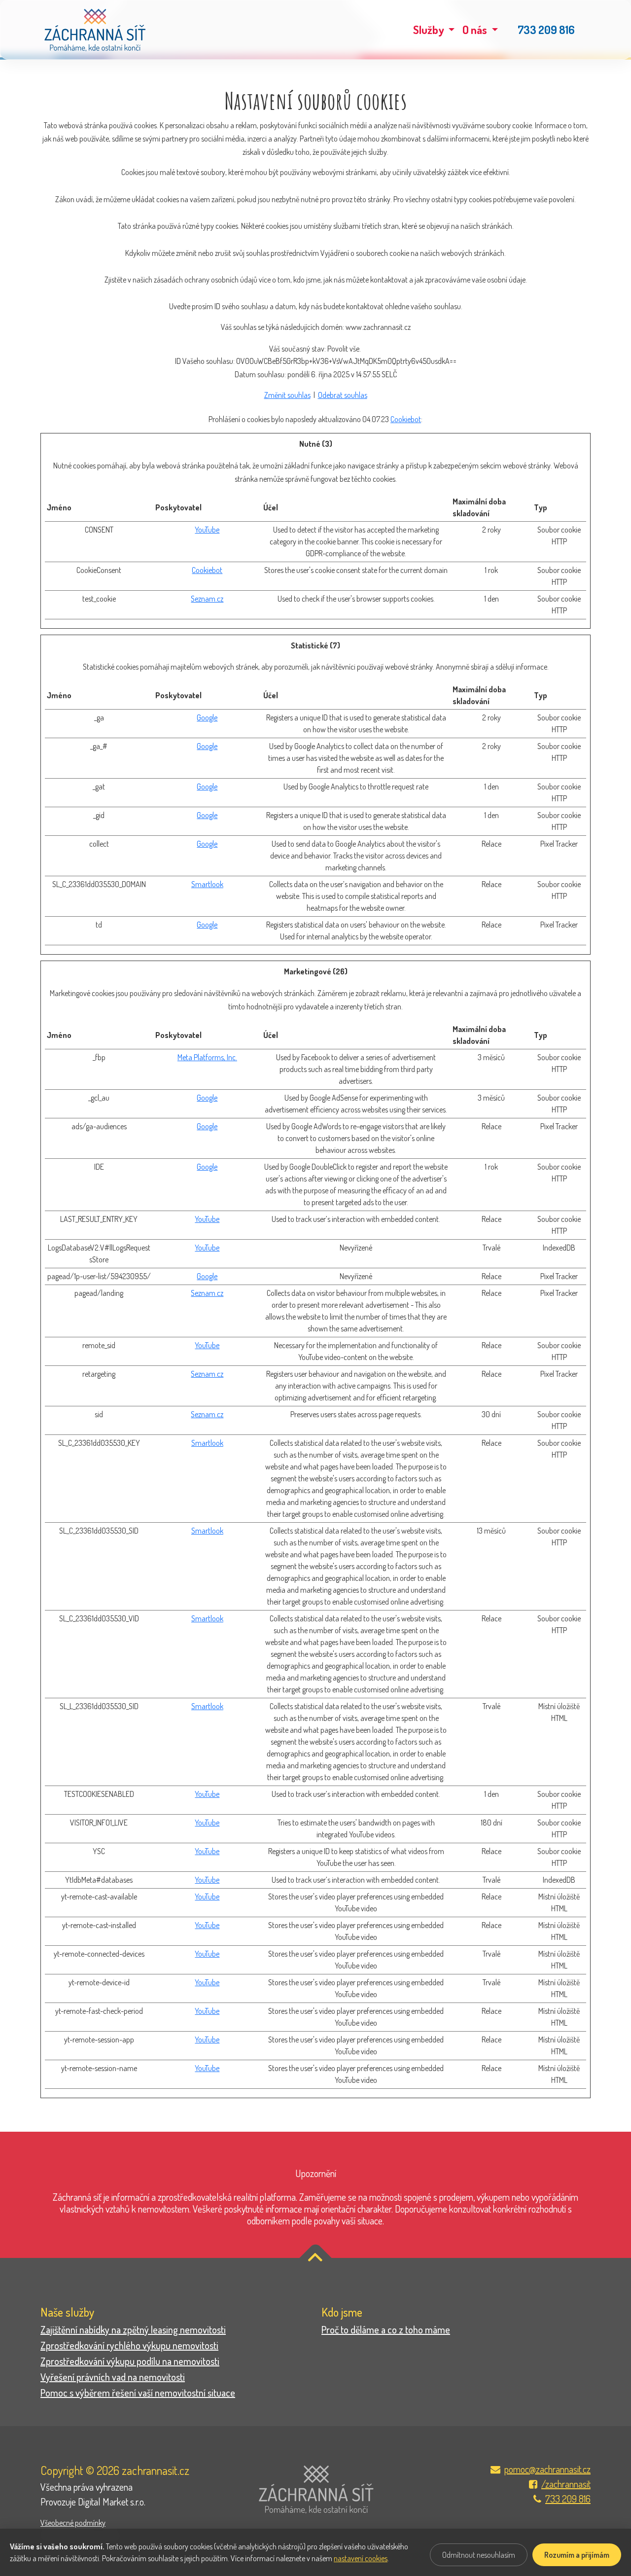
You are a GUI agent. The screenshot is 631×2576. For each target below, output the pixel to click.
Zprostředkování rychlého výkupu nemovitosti (129, 2345)
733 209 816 (546, 30)
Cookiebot (406, 419)
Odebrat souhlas (343, 395)
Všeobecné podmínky (73, 2523)
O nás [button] (476, 30)
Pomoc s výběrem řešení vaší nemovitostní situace (138, 2393)
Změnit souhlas (287, 395)
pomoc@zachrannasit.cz (547, 2469)
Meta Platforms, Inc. (207, 1057)
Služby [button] (430, 30)
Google (207, 717)
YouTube (207, 530)
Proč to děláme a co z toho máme (386, 2329)
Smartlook (207, 884)
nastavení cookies (361, 2558)
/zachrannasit (566, 2484)
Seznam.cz (207, 599)
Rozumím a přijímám (577, 2555)
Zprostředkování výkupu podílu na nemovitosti (130, 2361)
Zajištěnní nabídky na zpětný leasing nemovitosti (133, 2329)
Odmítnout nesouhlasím (479, 2555)
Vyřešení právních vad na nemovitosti (113, 2377)
